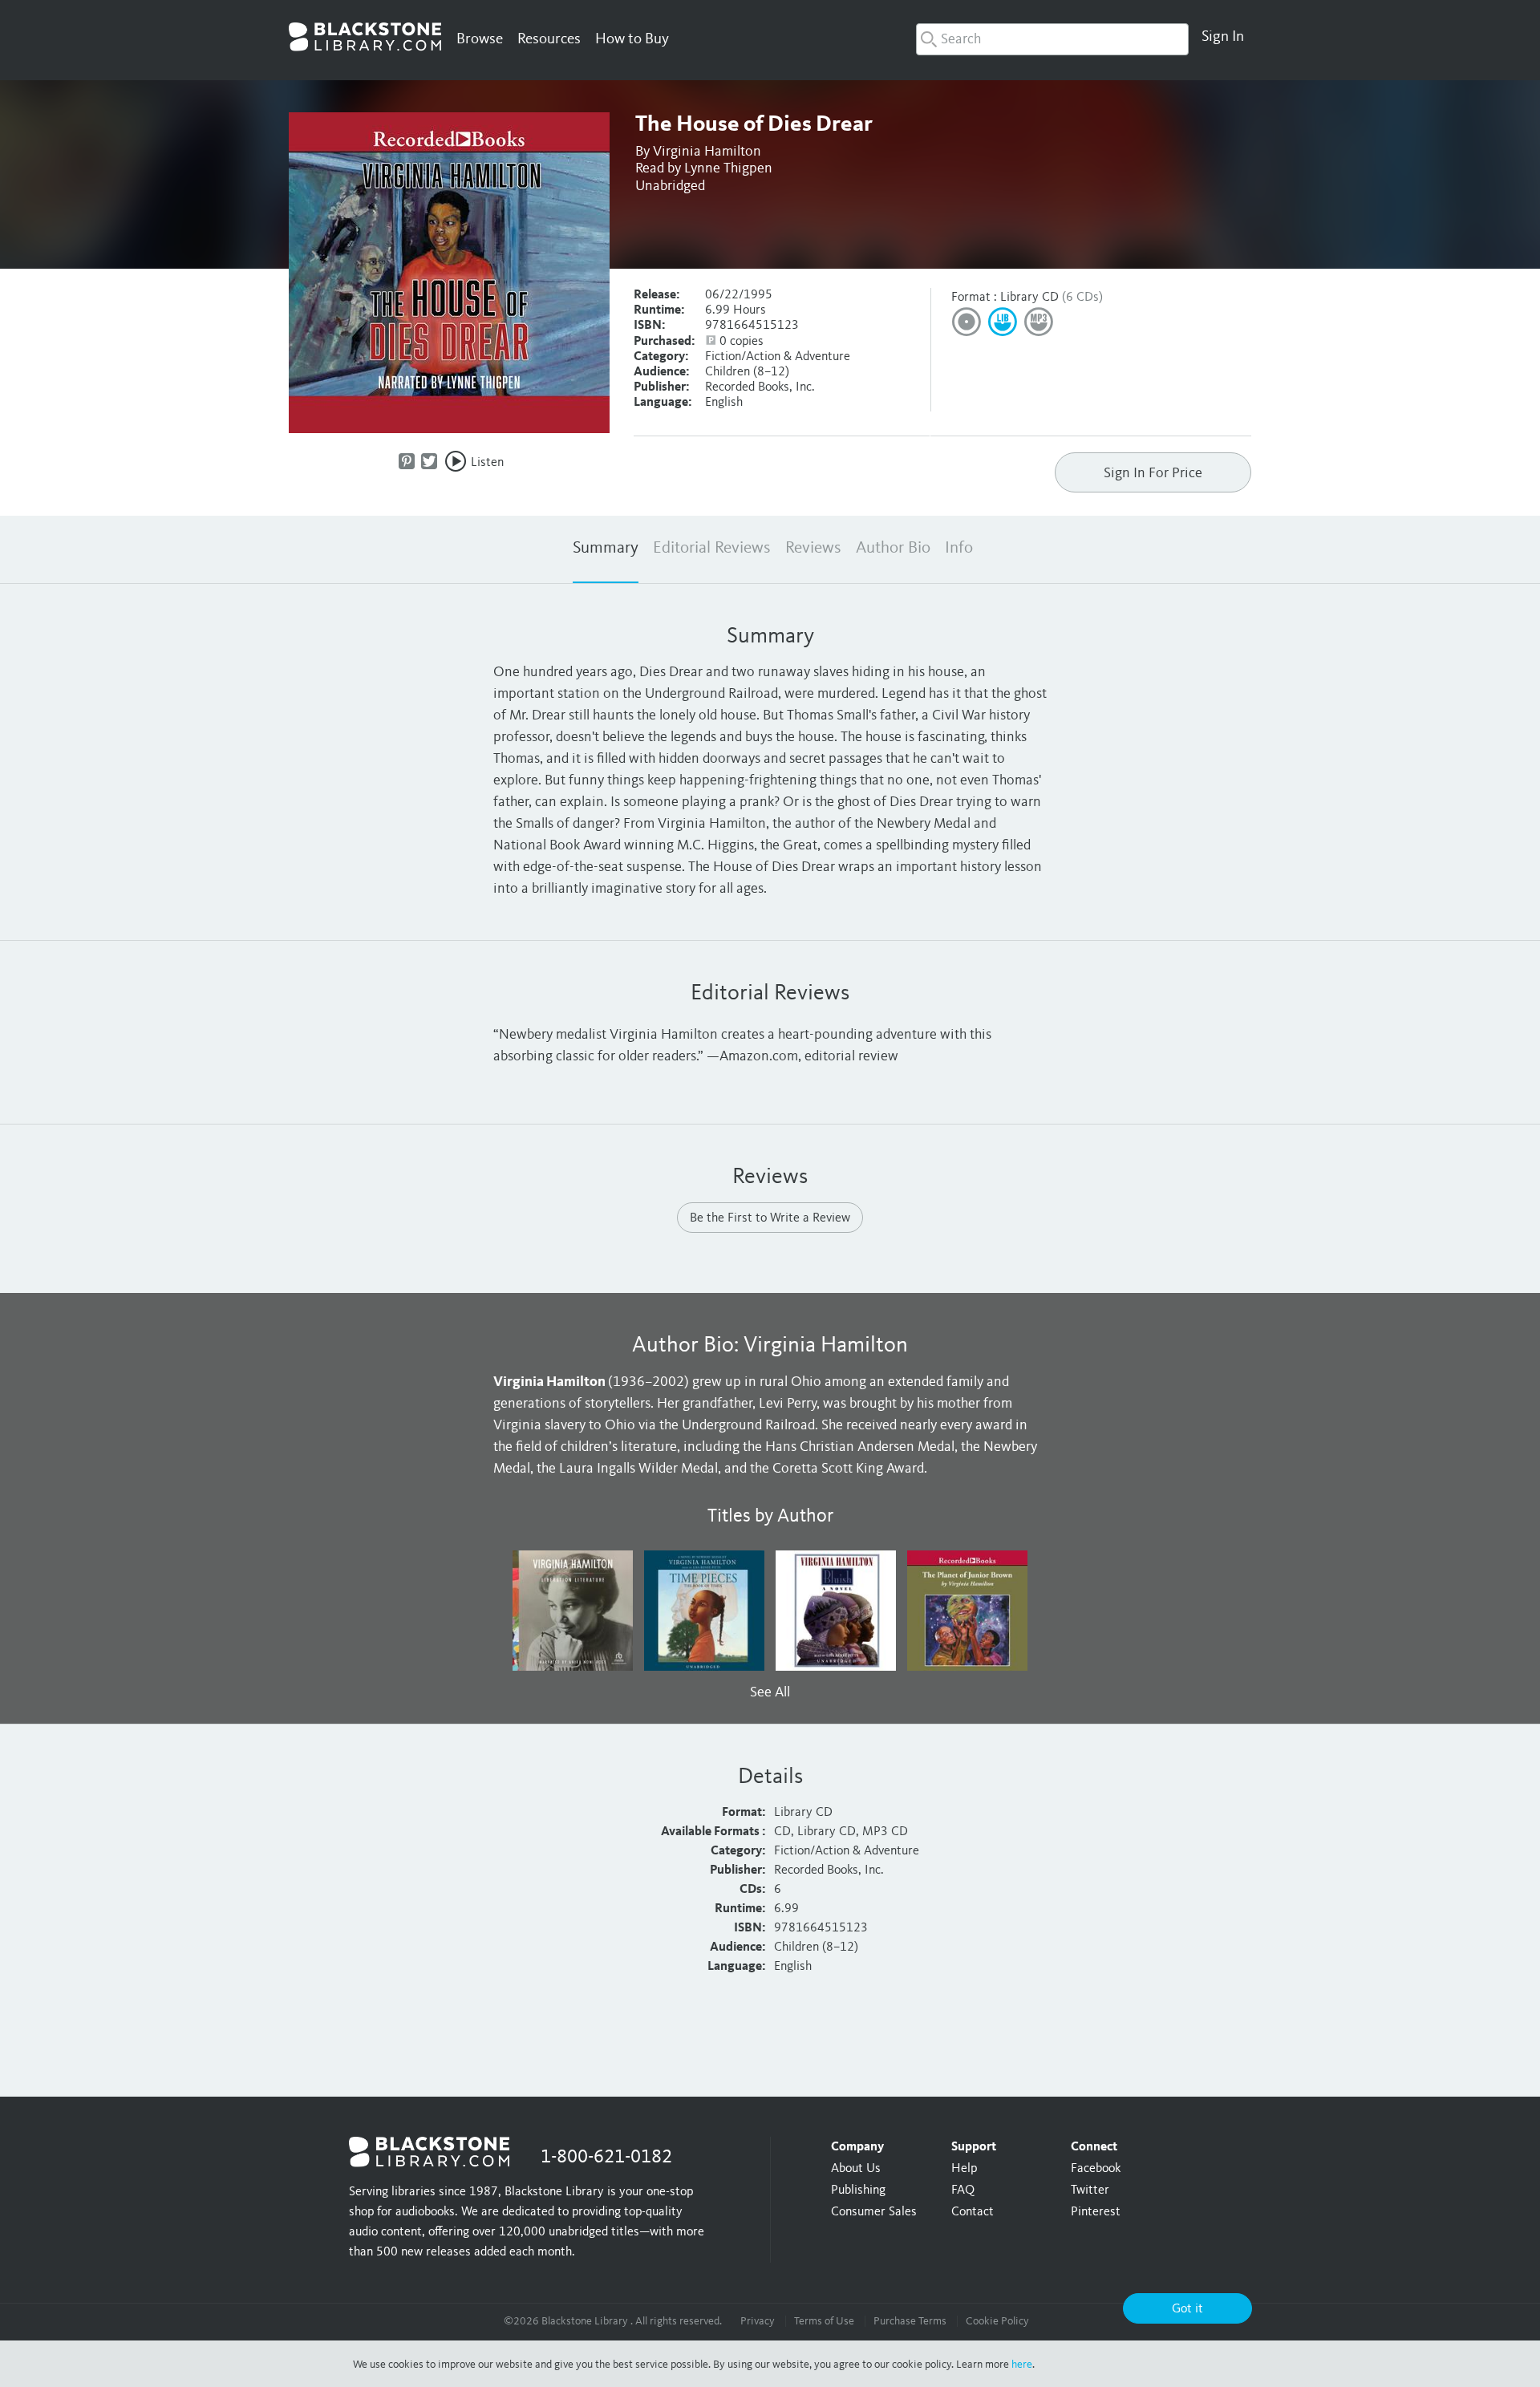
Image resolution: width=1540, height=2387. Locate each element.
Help (964, 2169)
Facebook (1096, 2169)
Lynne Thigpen (728, 168)
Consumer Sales (874, 2212)
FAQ (963, 2190)
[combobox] (1052, 39)
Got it (1187, 2309)
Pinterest (1096, 2212)
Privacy (758, 2321)
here (1022, 2365)
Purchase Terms (910, 2321)
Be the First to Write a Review (770, 1218)
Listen (487, 463)
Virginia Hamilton (707, 152)
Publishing (858, 2190)
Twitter (1090, 2190)
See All (770, 1692)
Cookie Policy (997, 2321)
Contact (973, 2212)
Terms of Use (824, 2321)
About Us (856, 2169)
